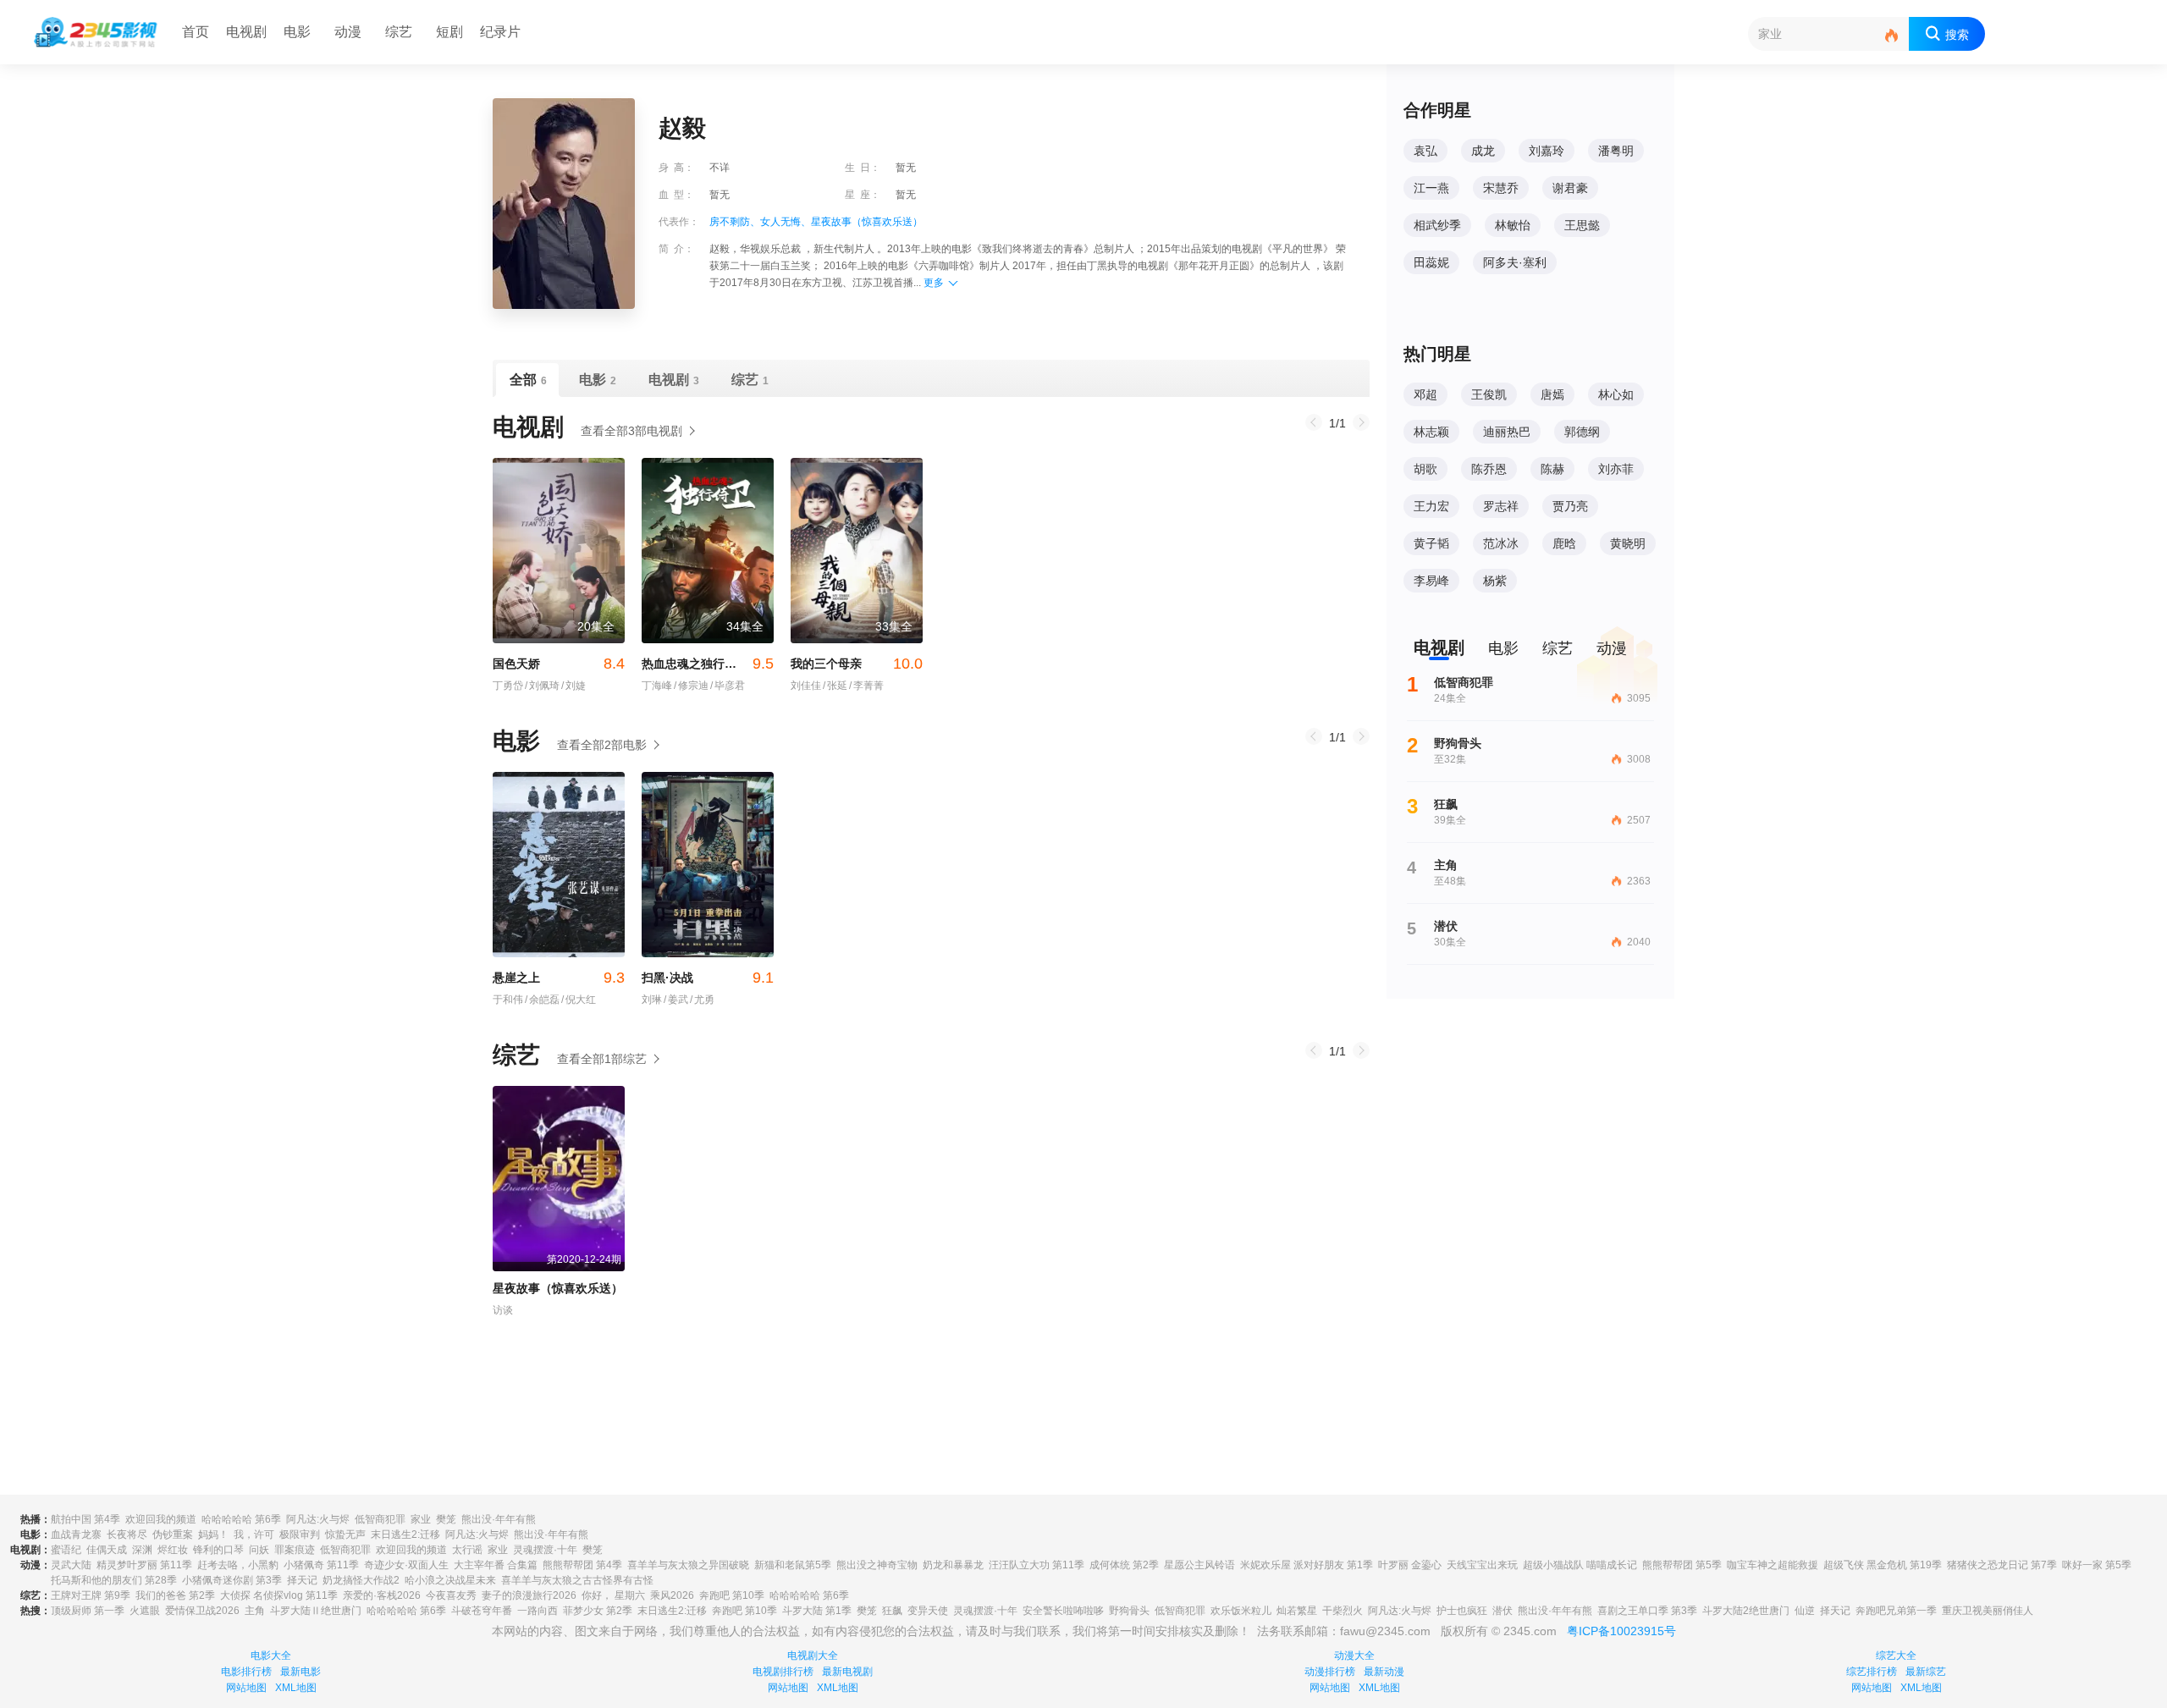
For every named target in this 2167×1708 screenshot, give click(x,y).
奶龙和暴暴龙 (953, 1565)
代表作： (679, 222)
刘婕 (573, 686)
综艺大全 (1896, 1656)
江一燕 (1431, 188)
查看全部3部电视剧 (631, 431)
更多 (934, 283)
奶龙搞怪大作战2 (361, 1580)
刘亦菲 (1616, 469)
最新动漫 (1384, 1672)
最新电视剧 (847, 1672)
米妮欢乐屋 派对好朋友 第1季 (1307, 1565)
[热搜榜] (1892, 36)
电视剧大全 (813, 1656)
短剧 (449, 32)
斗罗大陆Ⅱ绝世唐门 (316, 1611)
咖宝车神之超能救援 (1773, 1565)
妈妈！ (213, 1534)
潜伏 (1503, 1611)
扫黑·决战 (708, 978)
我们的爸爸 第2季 (175, 1595)
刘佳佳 (806, 686)
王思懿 (1582, 225)
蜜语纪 (66, 1550)
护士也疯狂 (1462, 1611)
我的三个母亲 (857, 664)
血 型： (676, 195)
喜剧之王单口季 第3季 (1647, 1611)
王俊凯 (1489, 394)
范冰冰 (1501, 543)
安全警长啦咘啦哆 (1063, 1611)
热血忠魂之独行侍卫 (708, 664)
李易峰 (1431, 581)
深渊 (142, 1550)
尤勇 (702, 1000)
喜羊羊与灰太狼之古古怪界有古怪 (577, 1580)
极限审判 (300, 1534)
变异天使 (928, 1611)
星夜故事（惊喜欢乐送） (867, 222)
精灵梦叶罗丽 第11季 (144, 1565)
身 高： (676, 168)
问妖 (259, 1550)
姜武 (676, 1000)
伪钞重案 (173, 1534)
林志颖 (1431, 432)
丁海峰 (657, 686)
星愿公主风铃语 (1199, 1565)
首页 (196, 32)
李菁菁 (866, 686)
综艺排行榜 (1872, 1672)
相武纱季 (1437, 225)
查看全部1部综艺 (602, 1059)
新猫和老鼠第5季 (793, 1565)
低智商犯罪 (380, 1519)
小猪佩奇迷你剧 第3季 (232, 1580)
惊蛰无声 (345, 1534)
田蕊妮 (1431, 262)
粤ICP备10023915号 (1621, 1631)
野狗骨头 (1129, 1611)
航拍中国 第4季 (85, 1519)
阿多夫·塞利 (1515, 262)
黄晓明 (1628, 543)
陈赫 (1552, 469)
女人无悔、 (786, 222)
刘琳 (652, 1000)
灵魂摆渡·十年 (545, 1550)
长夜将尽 (127, 1534)
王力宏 (1431, 506)
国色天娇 (559, 664)
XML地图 (296, 1688)
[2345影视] (96, 32)
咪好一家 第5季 (2097, 1565)
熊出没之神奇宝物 (877, 1565)
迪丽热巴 (1507, 432)
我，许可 (254, 1534)
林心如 (1616, 394)
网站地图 (246, 1688)
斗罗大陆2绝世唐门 (1746, 1611)
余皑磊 (542, 1000)
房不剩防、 (735, 222)
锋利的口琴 (218, 1550)
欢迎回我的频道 (161, 1519)
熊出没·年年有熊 (499, 1519)
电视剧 (246, 32)
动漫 (348, 32)
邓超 (1425, 394)
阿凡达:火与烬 (318, 1519)
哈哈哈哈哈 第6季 (241, 1519)
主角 (255, 1611)
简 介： (676, 249)
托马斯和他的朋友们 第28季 (114, 1580)
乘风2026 (672, 1595)
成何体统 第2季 (1124, 1565)
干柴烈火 (1343, 1611)
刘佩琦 (542, 686)
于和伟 (508, 1000)
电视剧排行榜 (783, 1672)
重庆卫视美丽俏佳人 (1988, 1611)
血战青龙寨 (76, 1534)
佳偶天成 (107, 1550)
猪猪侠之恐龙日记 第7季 (2002, 1565)
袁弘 (1425, 151)
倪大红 (579, 1000)
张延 (835, 686)
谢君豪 (1570, 188)
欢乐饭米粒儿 (1241, 1611)
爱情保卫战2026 (202, 1611)
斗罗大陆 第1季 (817, 1611)
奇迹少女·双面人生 (406, 1565)
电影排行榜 (246, 1672)
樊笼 (446, 1519)
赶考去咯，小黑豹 (238, 1565)
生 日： (863, 168)
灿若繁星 (1297, 1611)
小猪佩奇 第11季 (321, 1565)
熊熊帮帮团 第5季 (1682, 1565)
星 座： (863, 195)
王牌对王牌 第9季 (91, 1595)
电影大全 (271, 1656)
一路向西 (538, 1611)
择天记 (302, 1580)
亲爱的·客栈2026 (382, 1595)
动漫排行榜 (1330, 1672)
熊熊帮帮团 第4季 (582, 1565)
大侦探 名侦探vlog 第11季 (279, 1595)
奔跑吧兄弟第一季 (1896, 1611)
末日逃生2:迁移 (405, 1534)
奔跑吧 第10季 (732, 1595)
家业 (421, 1519)
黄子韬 (1431, 543)
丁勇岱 (508, 686)
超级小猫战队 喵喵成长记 (1580, 1565)
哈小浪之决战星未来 (450, 1580)
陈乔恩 (1489, 469)
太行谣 (467, 1550)
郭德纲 (1582, 432)
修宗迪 (691, 686)
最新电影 (301, 1672)
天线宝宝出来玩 (1482, 1565)
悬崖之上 (559, 978)
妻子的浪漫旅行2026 (529, 1595)
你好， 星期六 (613, 1595)
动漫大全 (1354, 1656)
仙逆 (1805, 1611)
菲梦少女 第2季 (598, 1611)
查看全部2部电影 (602, 745)
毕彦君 (728, 686)
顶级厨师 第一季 (88, 1611)
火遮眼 (145, 1611)
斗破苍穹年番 (482, 1611)
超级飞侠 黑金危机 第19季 (1883, 1565)
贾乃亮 (1570, 506)
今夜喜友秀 (451, 1595)
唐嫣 (1552, 394)
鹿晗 (1564, 543)
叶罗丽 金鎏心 (1410, 1565)
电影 (297, 32)
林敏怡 (1513, 225)
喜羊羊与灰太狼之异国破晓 (688, 1565)
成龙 (1483, 151)
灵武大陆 (71, 1565)
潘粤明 (1616, 151)
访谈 (503, 1310)
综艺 (399, 32)
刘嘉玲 (1547, 151)
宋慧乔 (1501, 188)
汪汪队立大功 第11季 (1037, 1565)
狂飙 (892, 1611)
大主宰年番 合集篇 (496, 1565)
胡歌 (1425, 469)
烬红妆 (173, 1550)
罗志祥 (1501, 506)
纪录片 (500, 32)
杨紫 (1495, 581)
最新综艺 (1926, 1672)
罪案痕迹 (295, 1550)
